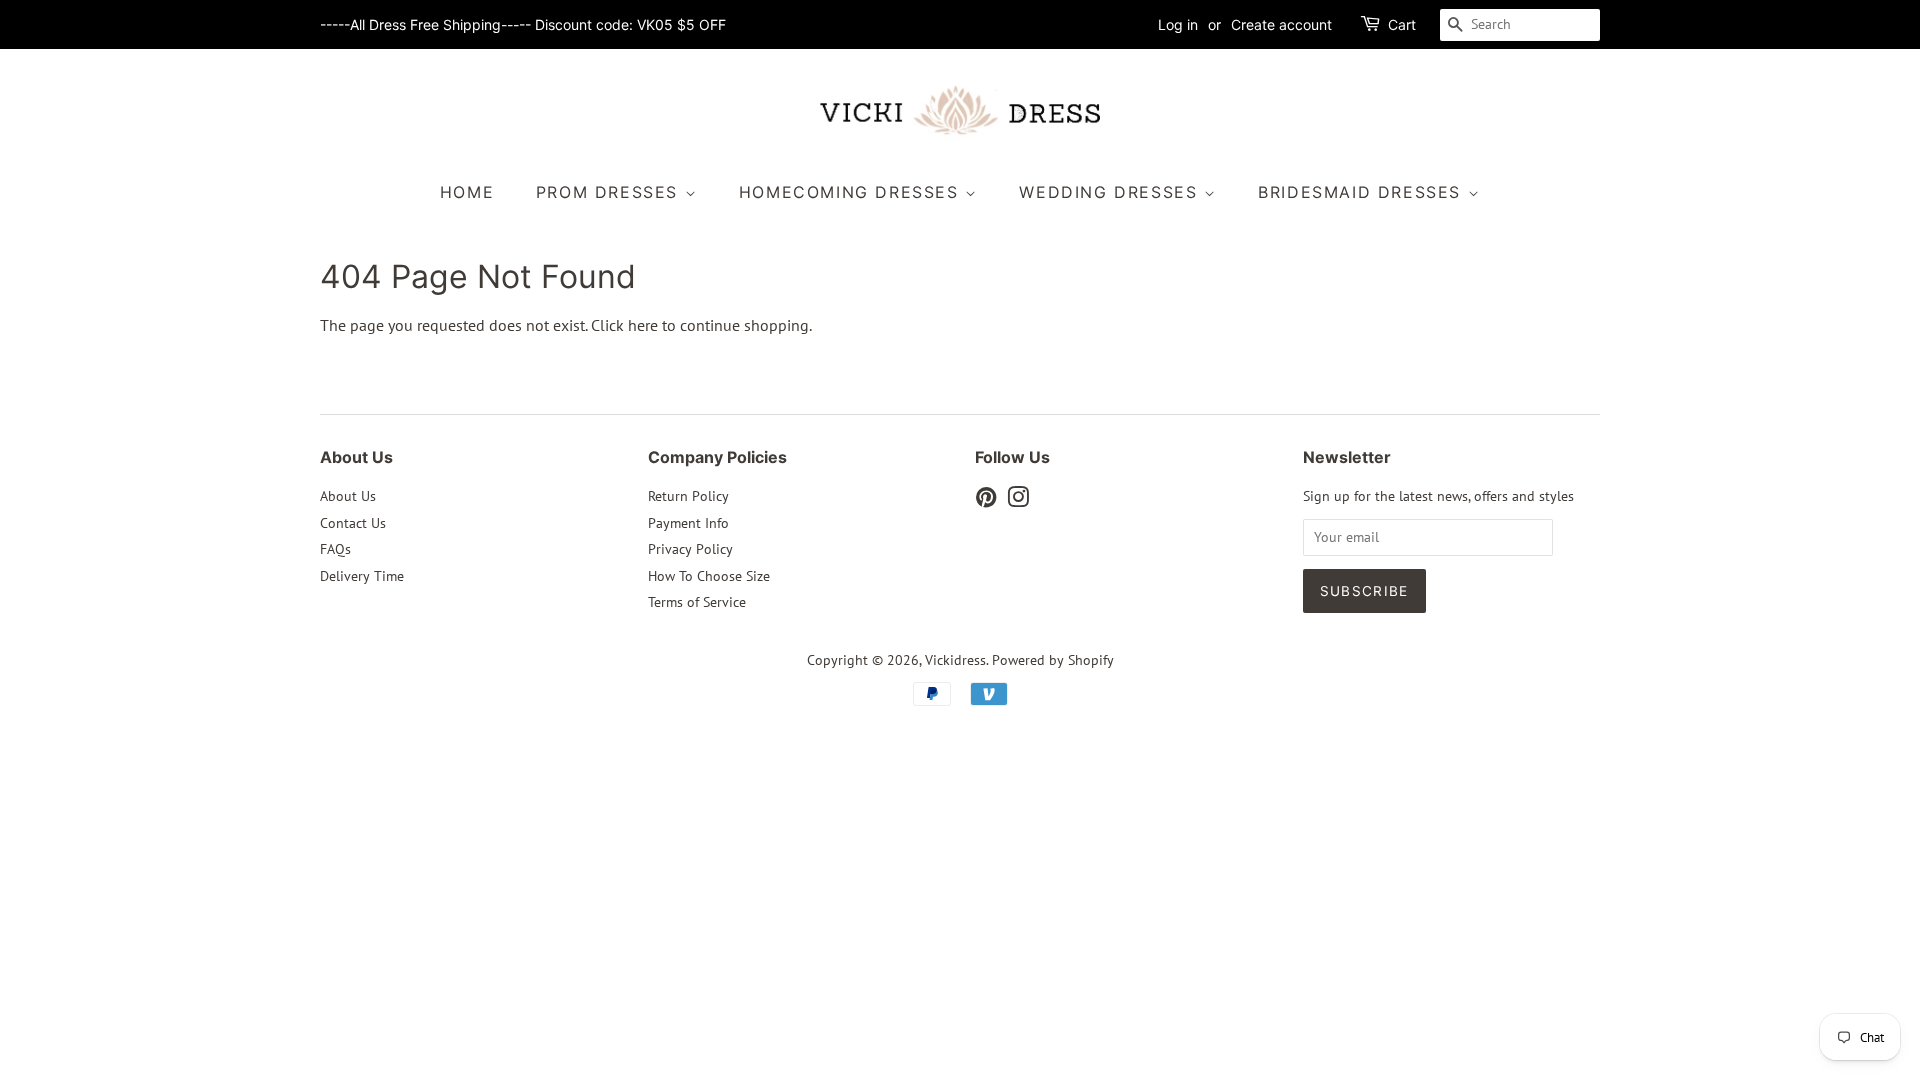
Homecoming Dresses (852, 192)
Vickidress (955, 660)
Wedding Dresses (1111, 192)
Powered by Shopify (1053, 660)
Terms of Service (697, 602)
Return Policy (688, 496)
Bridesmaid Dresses (1362, 192)
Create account (1281, 24)
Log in (1178, 24)
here (643, 325)
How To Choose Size (709, 576)
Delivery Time (362, 576)
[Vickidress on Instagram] (1018, 501)
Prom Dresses (610, 192)
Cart (1402, 24)
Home (467, 192)
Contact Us (353, 523)
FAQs (335, 549)
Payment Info (688, 523)
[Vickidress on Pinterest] (986, 501)
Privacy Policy (690, 549)
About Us (348, 496)
